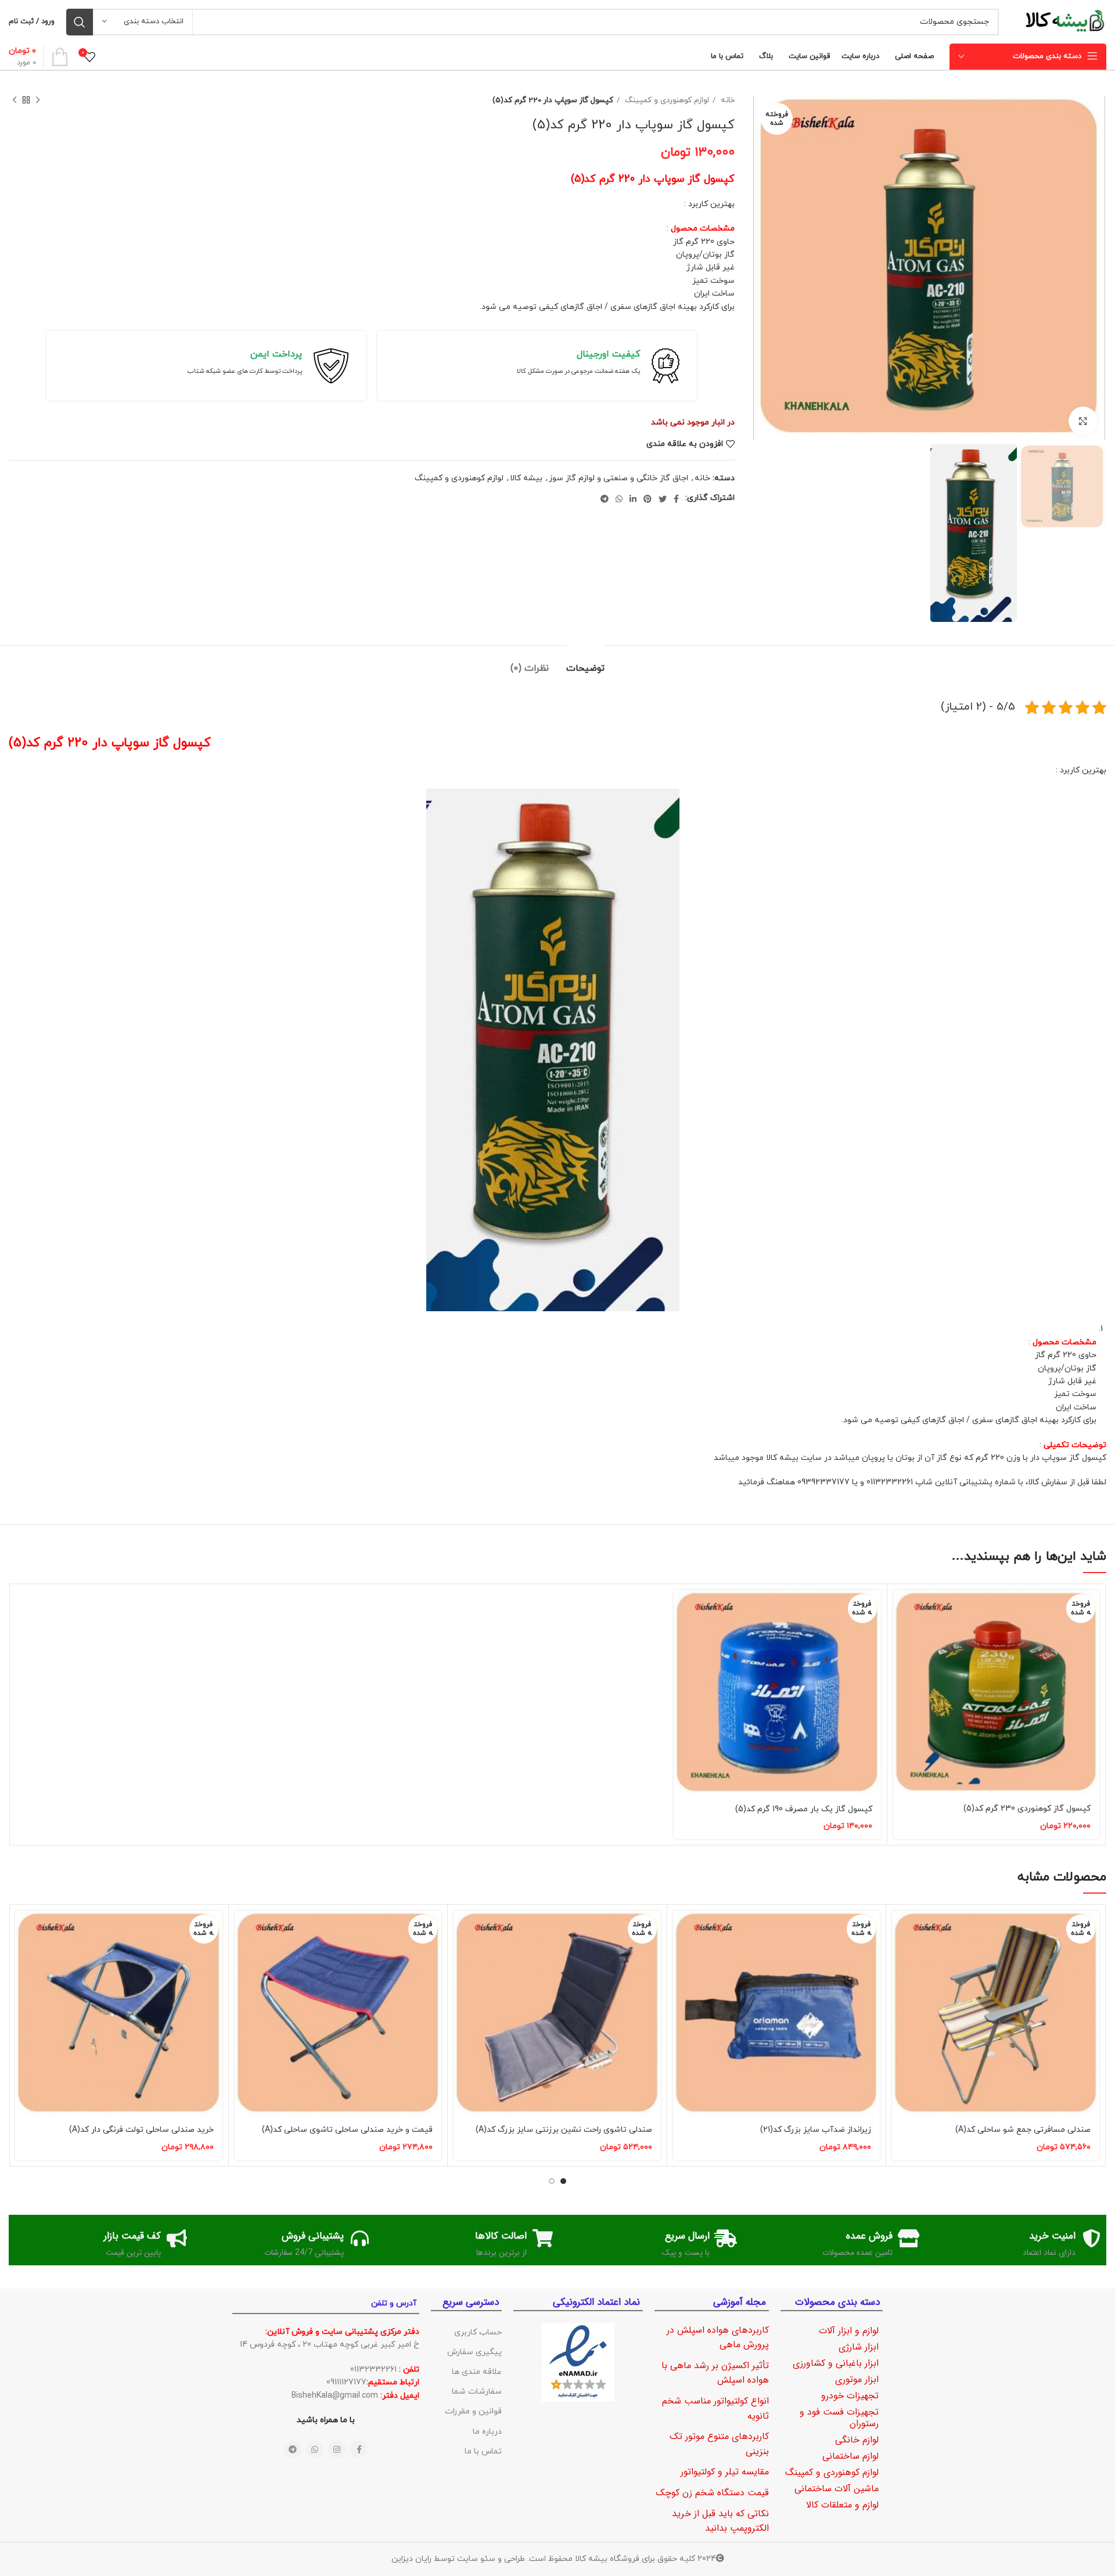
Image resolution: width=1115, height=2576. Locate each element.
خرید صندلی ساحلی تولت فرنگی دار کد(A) (141, 2130)
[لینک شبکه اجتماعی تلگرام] (605, 499)
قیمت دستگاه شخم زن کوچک (712, 2493)
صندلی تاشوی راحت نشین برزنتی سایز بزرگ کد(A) (564, 2130)
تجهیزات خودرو (850, 2396)
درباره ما (487, 2432)
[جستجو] (80, 22)
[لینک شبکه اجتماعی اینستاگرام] (337, 2449)
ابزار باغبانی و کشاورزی (836, 2363)
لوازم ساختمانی (850, 2456)
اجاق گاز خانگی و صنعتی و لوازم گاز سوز (618, 478)
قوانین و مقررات (473, 2411)
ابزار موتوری (857, 2379)
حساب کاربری (478, 2332)
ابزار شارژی (859, 2347)
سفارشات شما (477, 2392)
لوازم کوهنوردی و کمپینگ (666, 100)
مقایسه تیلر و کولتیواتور (725, 2472)
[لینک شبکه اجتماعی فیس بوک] (676, 499)
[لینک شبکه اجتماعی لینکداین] (633, 499)
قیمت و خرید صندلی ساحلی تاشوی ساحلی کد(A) (347, 2130)
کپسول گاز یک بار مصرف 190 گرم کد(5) (804, 1809)
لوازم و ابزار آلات (849, 2331)
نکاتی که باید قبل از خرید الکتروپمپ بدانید (720, 2521)
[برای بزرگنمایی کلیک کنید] (1083, 421)
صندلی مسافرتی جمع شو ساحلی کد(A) (1023, 2130)
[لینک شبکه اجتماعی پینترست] (648, 499)
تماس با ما (483, 2451)
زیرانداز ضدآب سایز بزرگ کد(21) (816, 2130)
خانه (726, 100)
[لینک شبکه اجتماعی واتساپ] (619, 499)
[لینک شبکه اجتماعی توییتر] (663, 499)
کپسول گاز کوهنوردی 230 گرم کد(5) (1027, 1809)
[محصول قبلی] (38, 100)
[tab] (585, 663)
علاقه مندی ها (477, 2372)
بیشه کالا (526, 478)
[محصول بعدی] (15, 100)
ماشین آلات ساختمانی (837, 2489)
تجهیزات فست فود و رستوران (839, 2418)
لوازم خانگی (857, 2440)
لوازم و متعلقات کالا (842, 2505)
